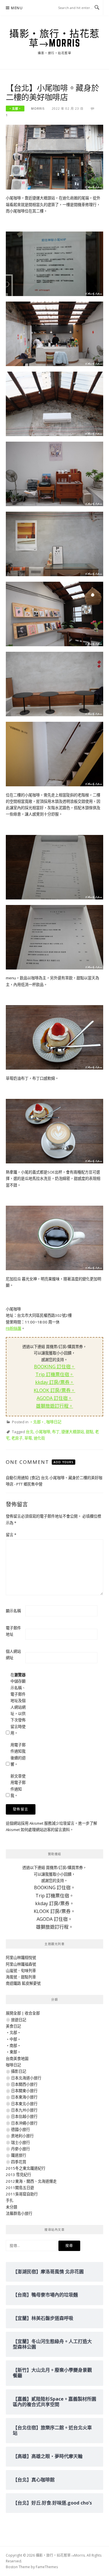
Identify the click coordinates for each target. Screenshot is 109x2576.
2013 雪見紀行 (18, 2175)
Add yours (64, 1462)
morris (38, 109)
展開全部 (13, 2013)
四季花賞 (19, 2162)
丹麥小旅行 (20, 2149)
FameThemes (47, 2567)
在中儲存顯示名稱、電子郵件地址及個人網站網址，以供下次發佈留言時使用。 (18, 1704)
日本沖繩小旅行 (24, 2123)
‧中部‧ (13, 2039)
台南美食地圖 (17, 2059)
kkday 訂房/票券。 (55, 1382)
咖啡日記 (54, 1422)
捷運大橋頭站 (73, 1432)
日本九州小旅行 (24, 2110)
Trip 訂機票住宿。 (55, 1374)
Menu (17, 8)
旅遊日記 (19, 2020)
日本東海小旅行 (24, 2097)
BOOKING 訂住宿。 (55, 1367)
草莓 (28, 1438)
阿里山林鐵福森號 (21, 1964)
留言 (11, 1535)
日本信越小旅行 (24, 2116)
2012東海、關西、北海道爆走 (31, 2181)
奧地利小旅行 (22, 2136)
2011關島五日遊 (20, 2188)
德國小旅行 (20, 2129)
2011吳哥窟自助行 (22, 2194)
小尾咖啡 (43, 1432)
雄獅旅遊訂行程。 (55, 1406)
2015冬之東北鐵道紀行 (26, 2168)
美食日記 (13, 2026)
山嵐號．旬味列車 (21, 1971)
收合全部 (32, 2013)
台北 (30, 1432)
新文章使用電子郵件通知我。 (18, 1786)
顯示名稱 (13, 1611)
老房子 (17, 1438)
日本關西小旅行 (24, 2084)
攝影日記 (19, 2071)
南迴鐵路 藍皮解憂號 (23, 1983)
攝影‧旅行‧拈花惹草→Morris (54, 38)
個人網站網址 (13, 1655)
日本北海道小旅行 (26, 2078)
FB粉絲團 (14, 1328)
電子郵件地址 (13, 1631)
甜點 (90, 1432)
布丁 (56, 1432)
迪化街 (39, 1438)
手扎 (10, 2200)
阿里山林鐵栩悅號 (21, 1958)
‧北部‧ (15, 109)
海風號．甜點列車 (21, 1977)
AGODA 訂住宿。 (54, 1398)
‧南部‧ (13, 2046)
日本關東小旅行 (24, 2091)
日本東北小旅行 (24, 2104)
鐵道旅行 (19, 2155)
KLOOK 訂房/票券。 (54, 1390)
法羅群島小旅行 (19, 2213)
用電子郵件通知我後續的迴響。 (18, 1755)
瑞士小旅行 (20, 2142)
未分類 (11, 2207)
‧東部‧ (13, 2052)
